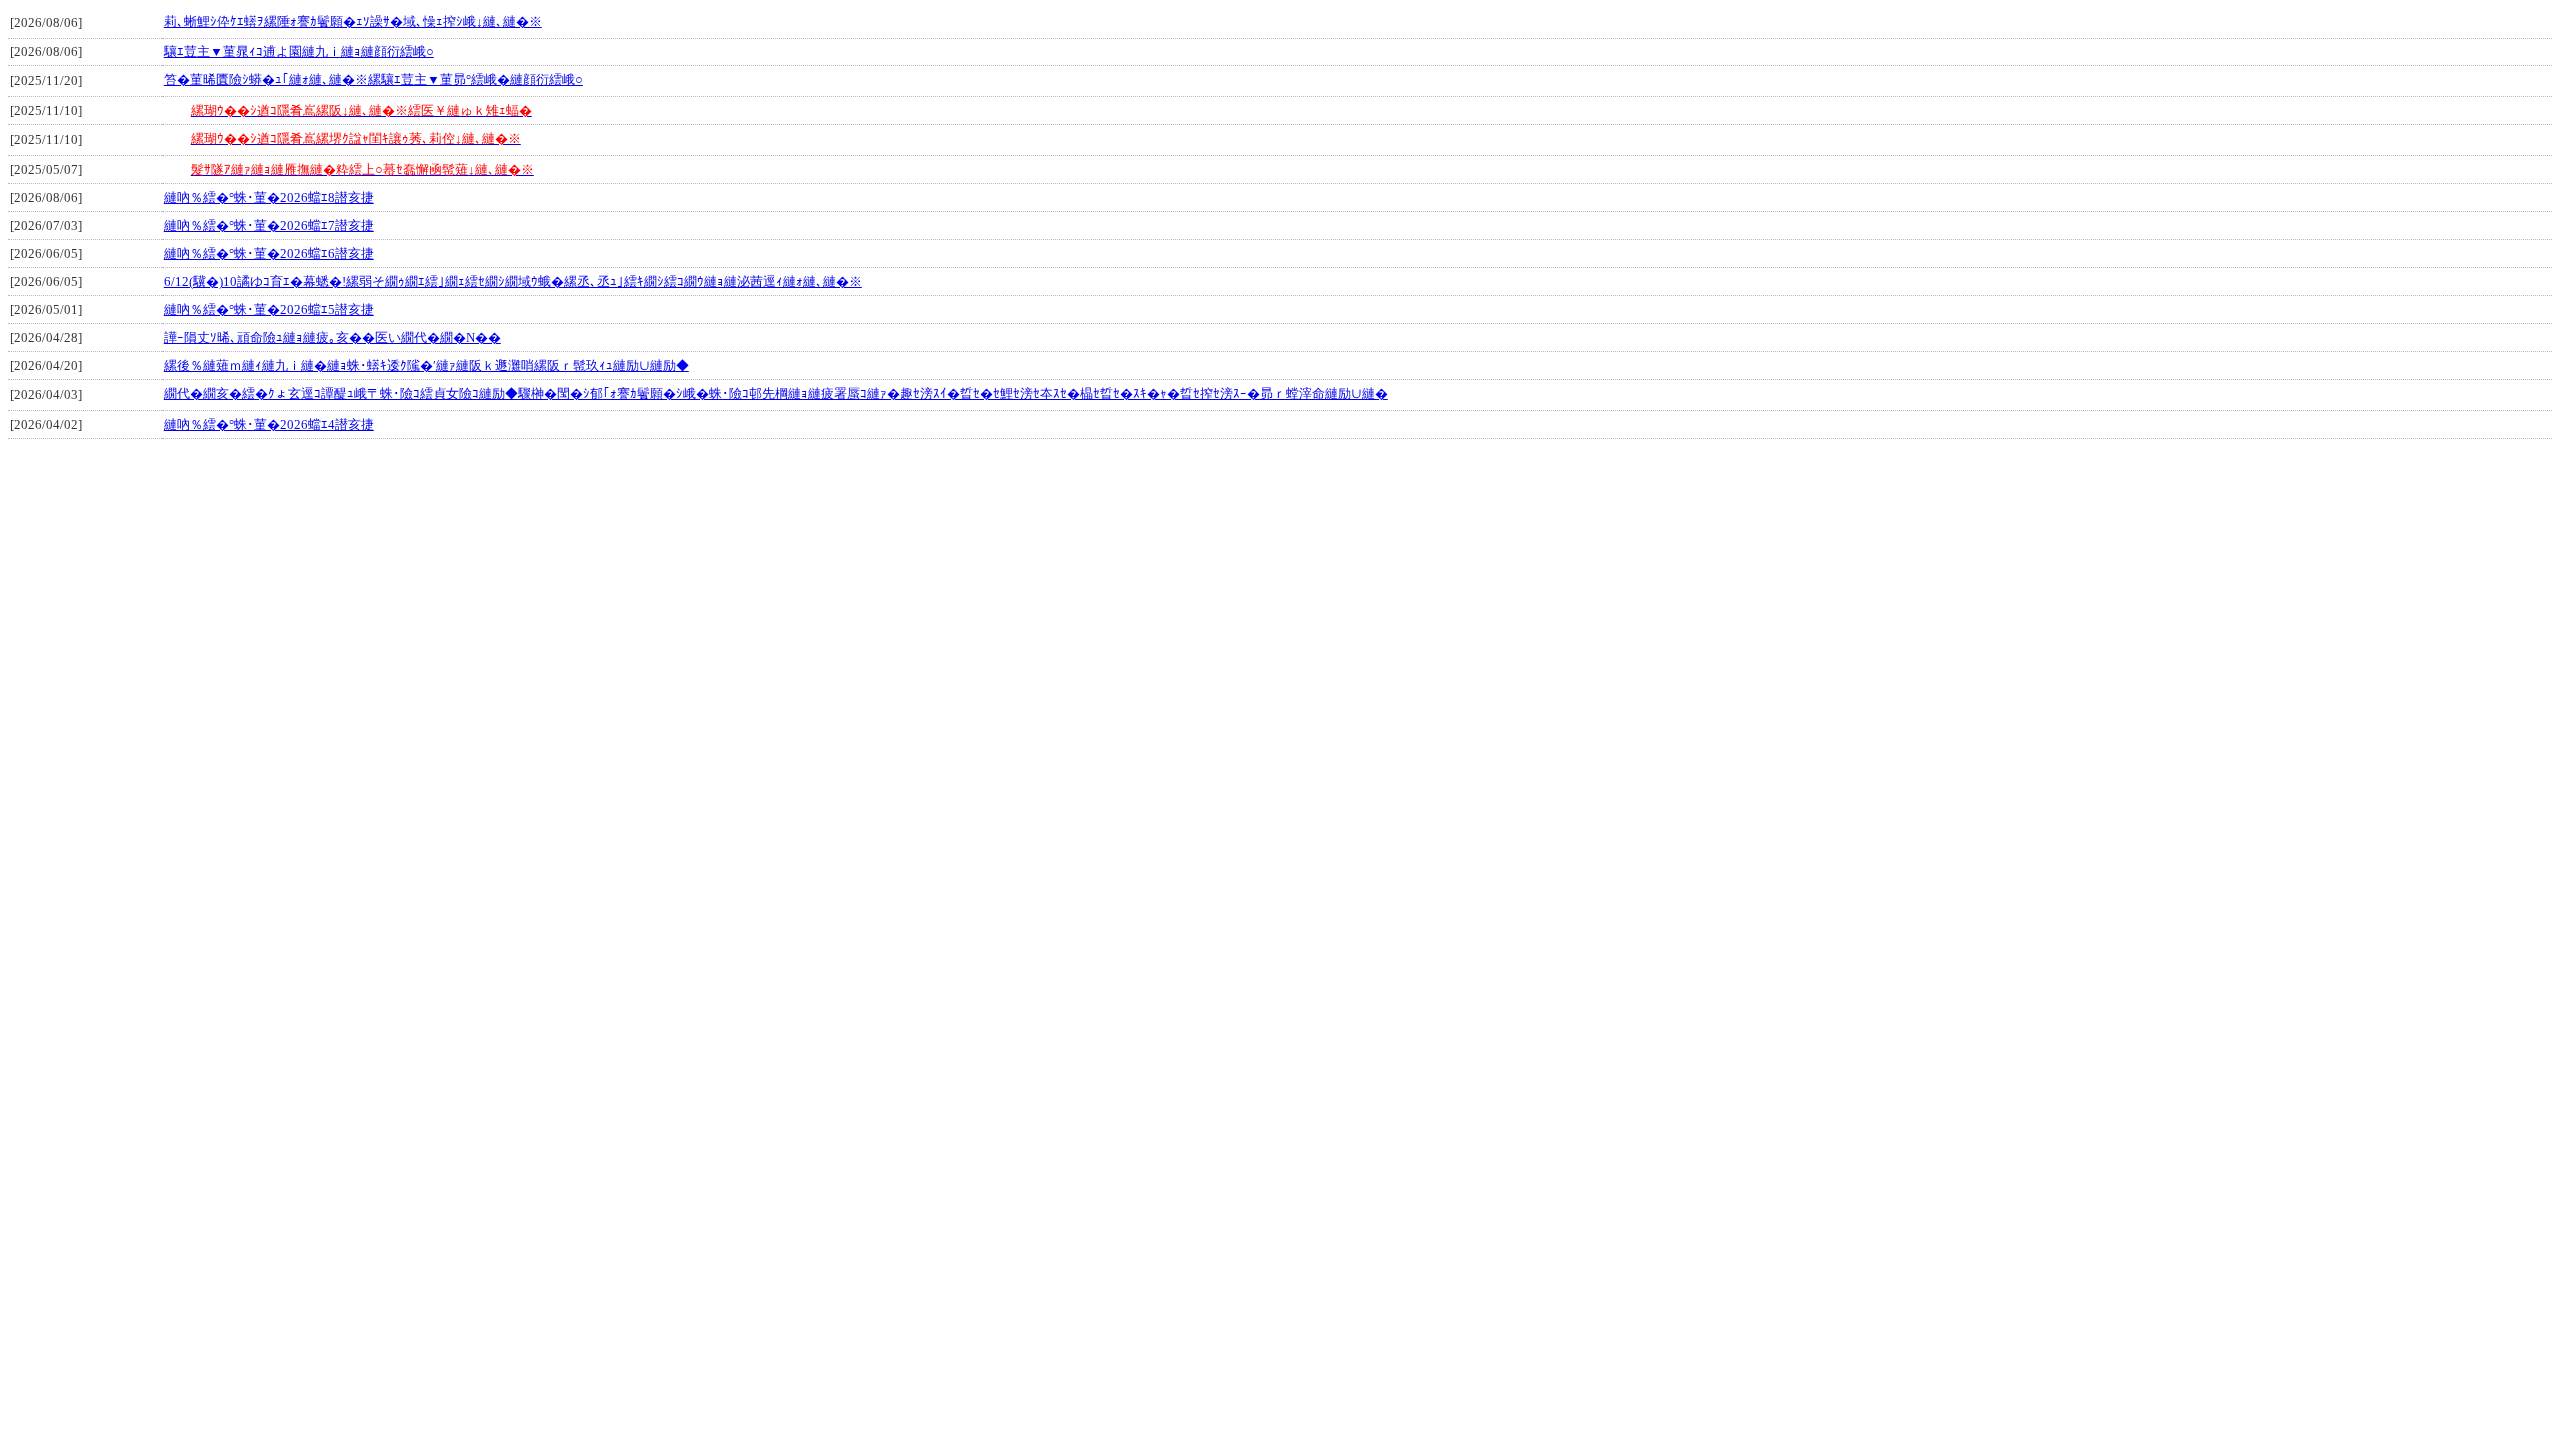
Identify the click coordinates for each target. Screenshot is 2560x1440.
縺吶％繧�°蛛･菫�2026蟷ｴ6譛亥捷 (269, 253)
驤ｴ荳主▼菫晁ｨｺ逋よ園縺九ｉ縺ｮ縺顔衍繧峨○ (299, 51)
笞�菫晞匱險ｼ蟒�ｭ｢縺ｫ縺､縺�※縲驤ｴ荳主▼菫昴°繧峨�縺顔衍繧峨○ (373, 79)
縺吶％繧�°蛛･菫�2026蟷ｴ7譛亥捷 (269, 225)
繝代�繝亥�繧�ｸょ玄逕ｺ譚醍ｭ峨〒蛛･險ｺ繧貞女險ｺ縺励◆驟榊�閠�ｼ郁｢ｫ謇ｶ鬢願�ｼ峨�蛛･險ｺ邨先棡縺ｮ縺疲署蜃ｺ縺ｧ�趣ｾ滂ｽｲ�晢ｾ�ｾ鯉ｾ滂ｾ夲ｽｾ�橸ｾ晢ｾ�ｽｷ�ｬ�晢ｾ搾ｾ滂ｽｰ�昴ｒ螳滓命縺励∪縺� (776, 393)
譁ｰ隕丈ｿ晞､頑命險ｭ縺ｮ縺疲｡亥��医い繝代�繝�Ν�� (332, 337)
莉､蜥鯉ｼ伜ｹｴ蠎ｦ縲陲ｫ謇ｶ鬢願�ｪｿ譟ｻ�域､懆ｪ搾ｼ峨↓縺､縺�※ (353, 21)
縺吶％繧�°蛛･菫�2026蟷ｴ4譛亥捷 (269, 424)
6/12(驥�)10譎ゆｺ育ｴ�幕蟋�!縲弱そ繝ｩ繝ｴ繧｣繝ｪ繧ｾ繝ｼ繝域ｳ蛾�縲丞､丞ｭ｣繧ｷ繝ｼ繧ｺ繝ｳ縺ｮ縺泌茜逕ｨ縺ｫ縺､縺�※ (513, 281)
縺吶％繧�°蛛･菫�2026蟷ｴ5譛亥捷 (269, 309)
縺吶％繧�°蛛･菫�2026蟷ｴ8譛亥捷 (269, 197)
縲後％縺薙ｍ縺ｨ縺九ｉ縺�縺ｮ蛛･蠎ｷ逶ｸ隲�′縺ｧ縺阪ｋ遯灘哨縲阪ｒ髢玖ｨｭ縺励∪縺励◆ (426, 365)
